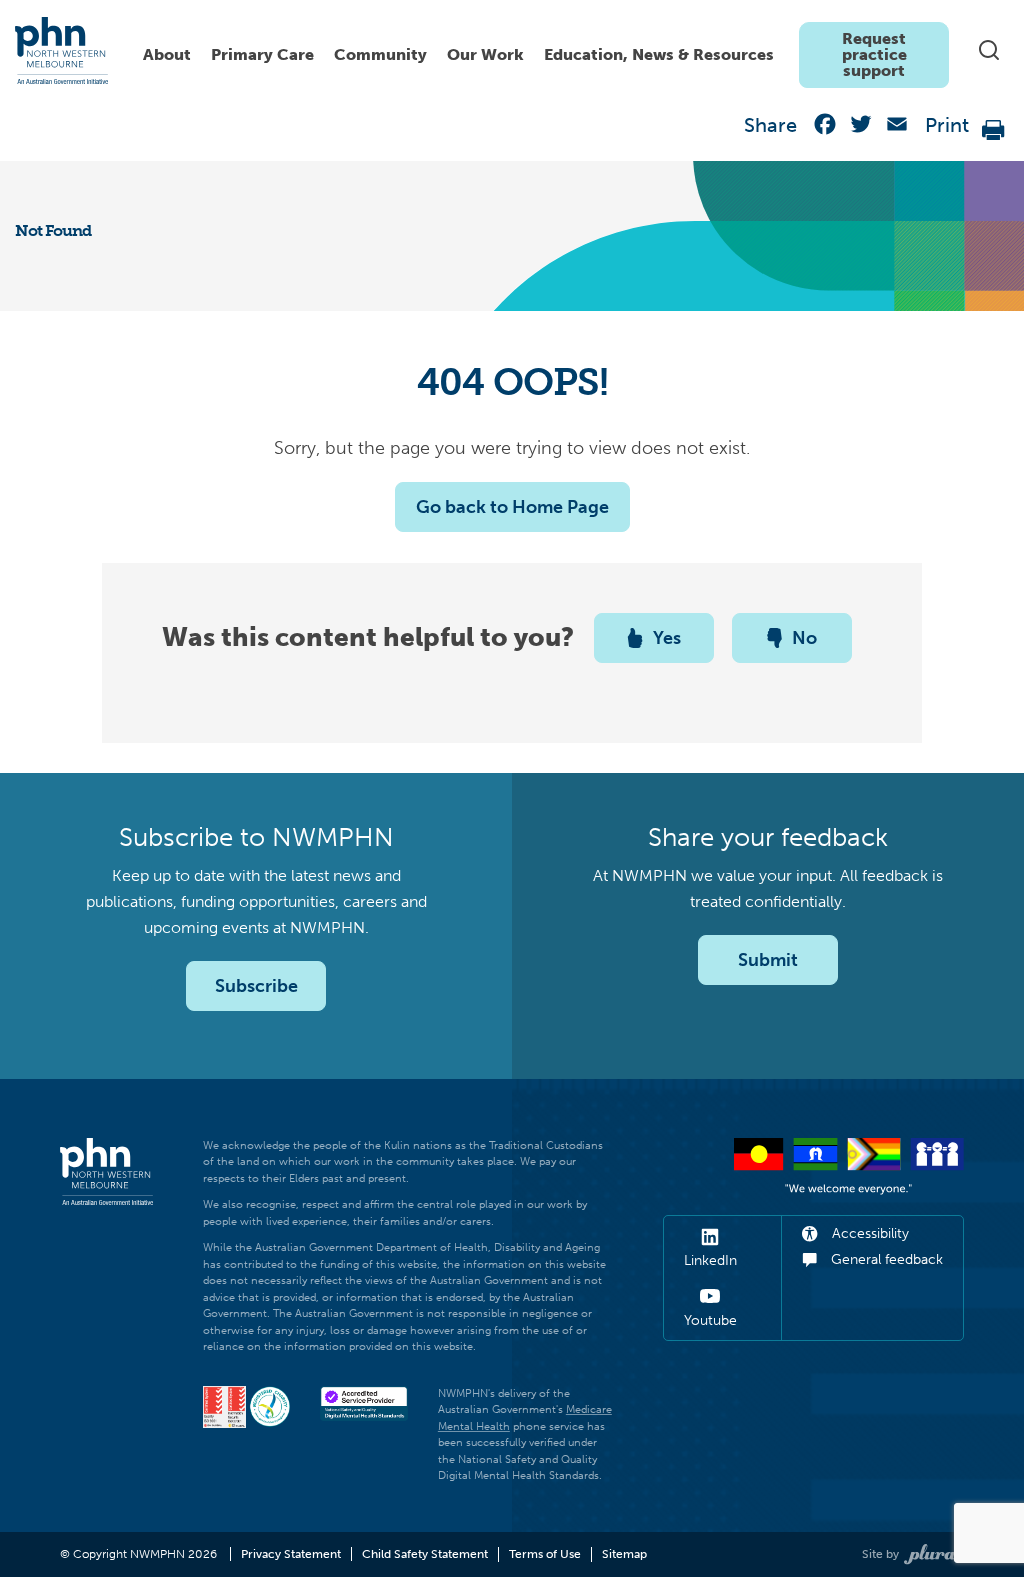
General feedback (885, 1259)
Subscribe (256, 986)
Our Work (485, 54)
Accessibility (868, 1233)
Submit (768, 960)
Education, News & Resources (659, 54)
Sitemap (624, 1554)
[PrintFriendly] (994, 128)
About (167, 54)
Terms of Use (545, 1554)
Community (380, 54)
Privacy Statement (291, 1554)
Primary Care (262, 54)
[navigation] (541, 50)
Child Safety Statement (425, 1554)
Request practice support (874, 54)
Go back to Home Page (512, 507)
